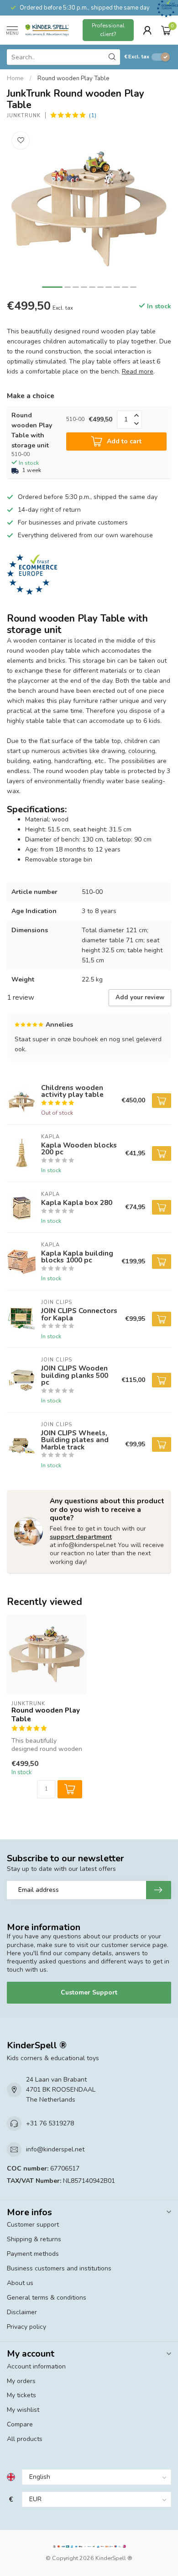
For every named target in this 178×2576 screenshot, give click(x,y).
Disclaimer (22, 2312)
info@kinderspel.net (55, 2149)
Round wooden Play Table (73, 78)
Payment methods (33, 2254)
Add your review (140, 997)
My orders (21, 2381)
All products (25, 2439)
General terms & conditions (47, 2298)
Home (15, 78)
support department (81, 1537)
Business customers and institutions (59, 2268)
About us (20, 2283)
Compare (20, 2424)
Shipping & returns (34, 2239)
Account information (36, 2366)
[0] (166, 30)
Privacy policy (26, 2327)
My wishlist (23, 2410)
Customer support (33, 2225)
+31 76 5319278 (50, 2123)
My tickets (21, 2395)
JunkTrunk (24, 116)
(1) (93, 115)
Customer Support (89, 1992)
